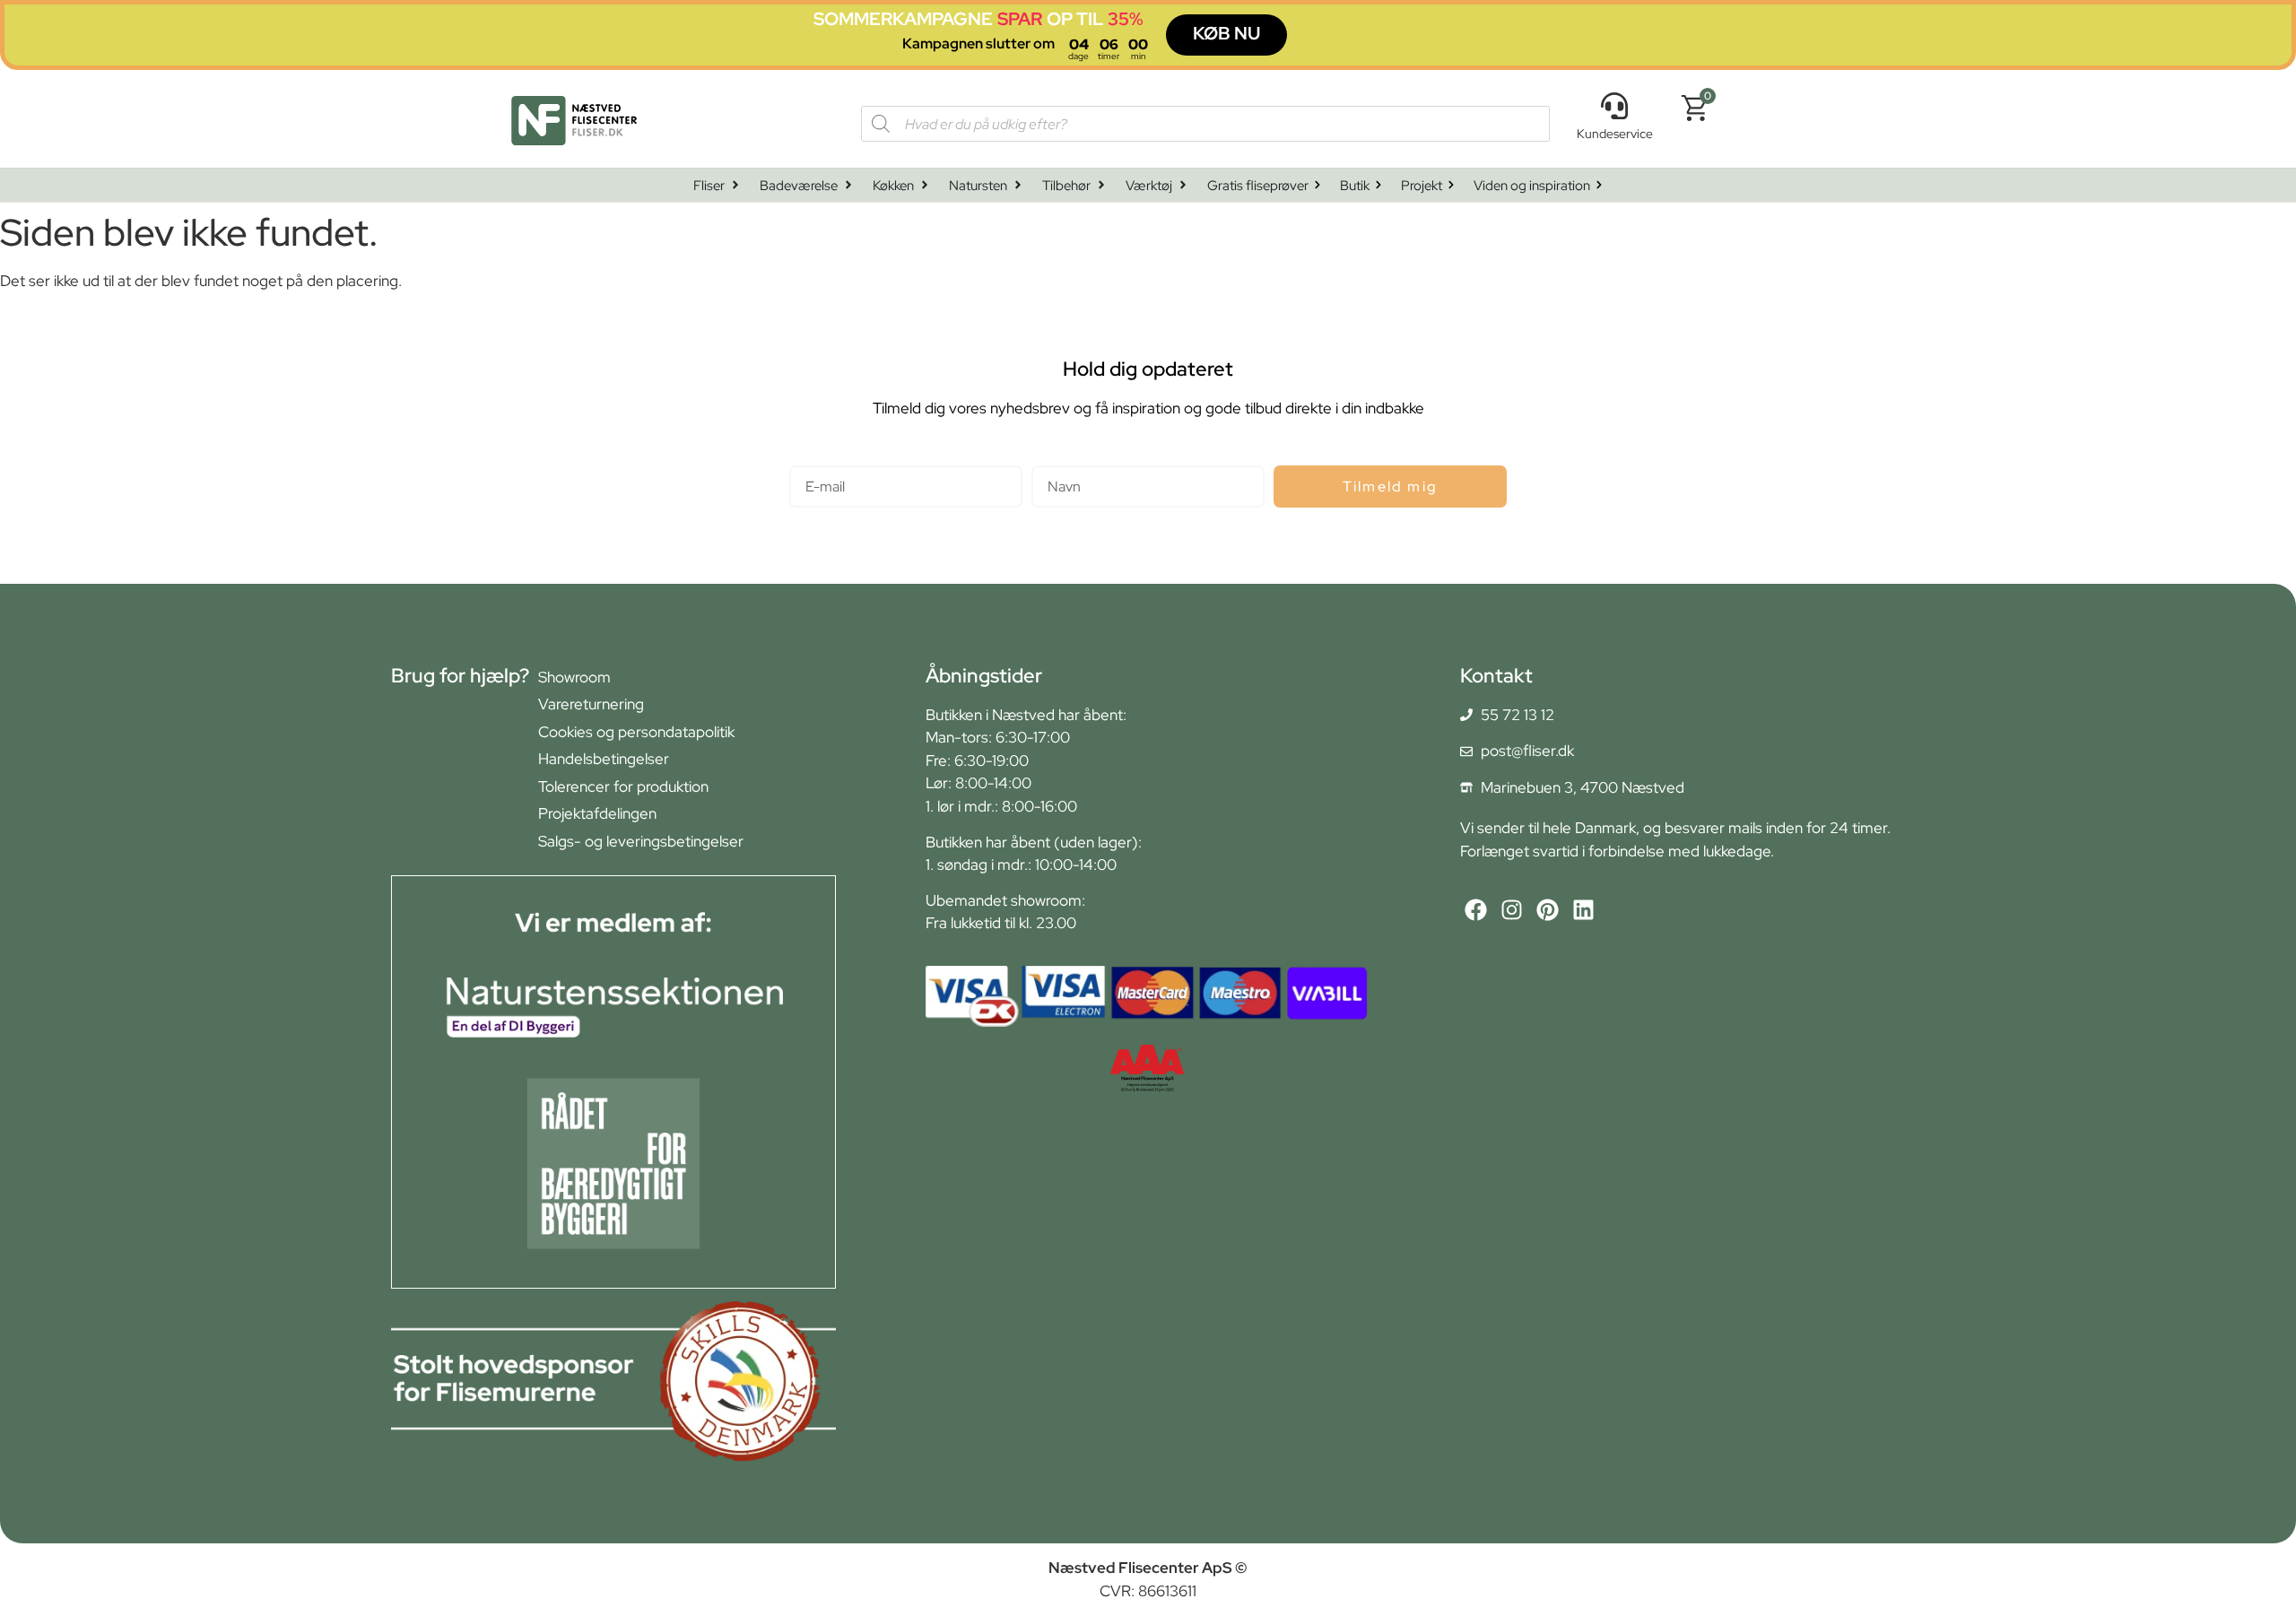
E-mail (810, 458)
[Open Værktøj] (1183, 185)
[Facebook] (1476, 910)
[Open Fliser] (735, 185)
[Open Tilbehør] (1101, 185)
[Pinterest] (1548, 910)
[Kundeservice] (1614, 106)
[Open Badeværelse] (848, 185)
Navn (1049, 458)
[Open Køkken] (925, 185)
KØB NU (1226, 33)
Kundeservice (1615, 134)
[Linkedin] (1583, 910)
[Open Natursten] (1018, 185)
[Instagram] (1512, 910)
